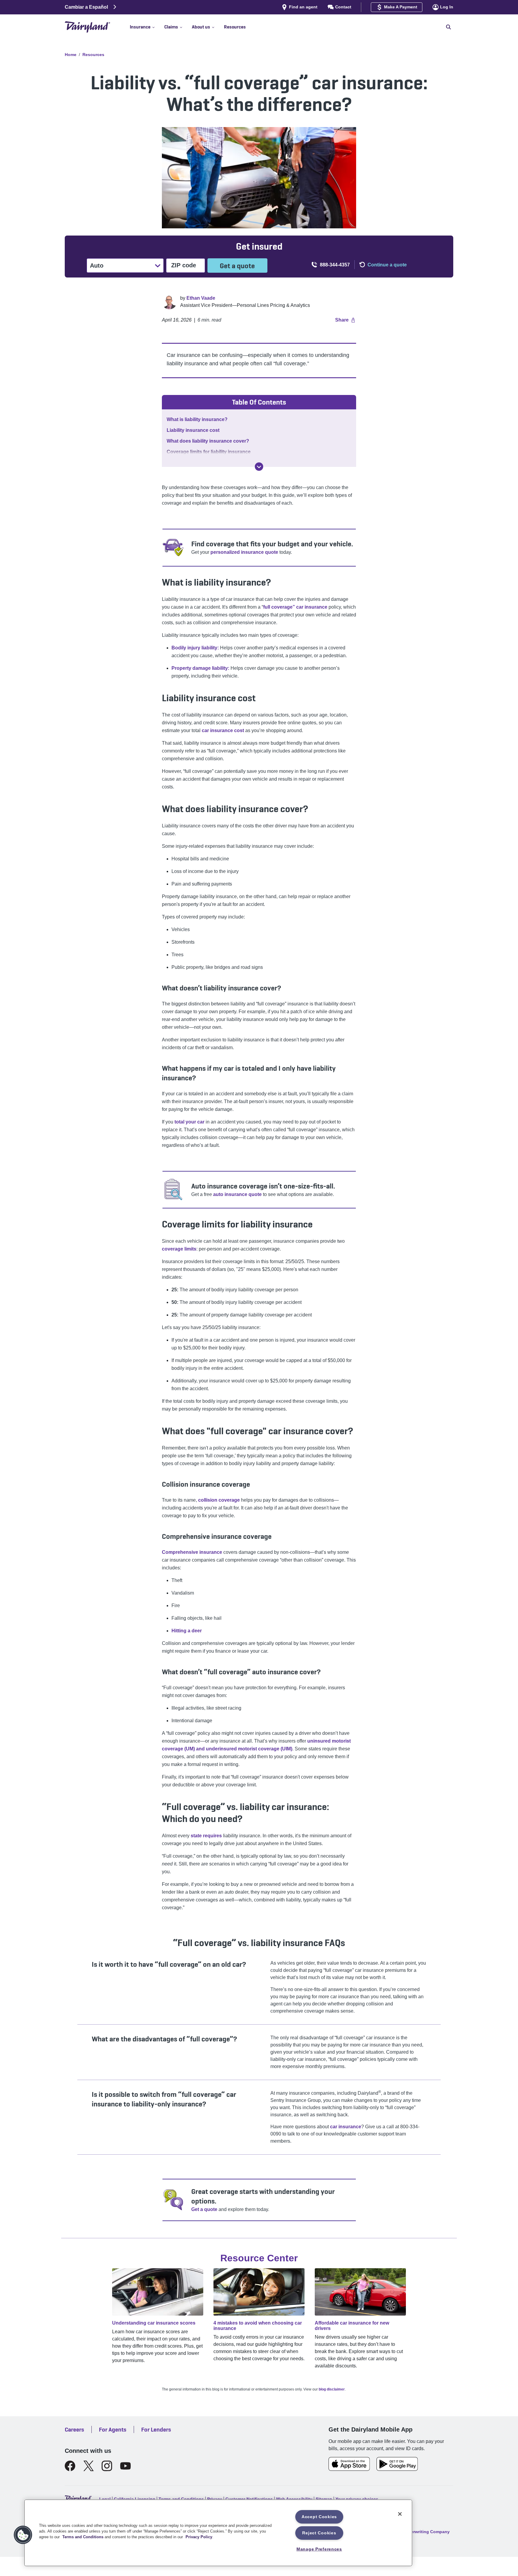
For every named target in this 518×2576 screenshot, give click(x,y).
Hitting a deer (187, 1631)
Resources (93, 55)
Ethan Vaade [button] (201, 298)
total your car (189, 1122)
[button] (147, 27)
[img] (259, 467)
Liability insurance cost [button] (193, 430)
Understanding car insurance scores (154, 2323)
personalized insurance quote (244, 552)
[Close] (400, 2514)
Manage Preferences (319, 2549)
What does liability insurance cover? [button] (208, 441)
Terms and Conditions (83, 2537)
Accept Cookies (319, 2517)
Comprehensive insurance (192, 1552)
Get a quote (237, 266)
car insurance (346, 2127)
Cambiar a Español (86, 7)
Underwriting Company (426, 2532)
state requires (206, 1836)
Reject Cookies (319, 2533)
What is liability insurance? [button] (197, 419)
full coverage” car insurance (295, 607)
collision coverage (219, 1500)
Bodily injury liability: (195, 648)
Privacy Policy (199, 2537)
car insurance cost (223, 730)
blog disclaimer (332, 2389)
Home (71, 55)
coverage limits (179, 1249)
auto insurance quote (237, 1194)
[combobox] (91, 266)
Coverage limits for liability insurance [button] (209, 452)
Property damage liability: (200, 668)
